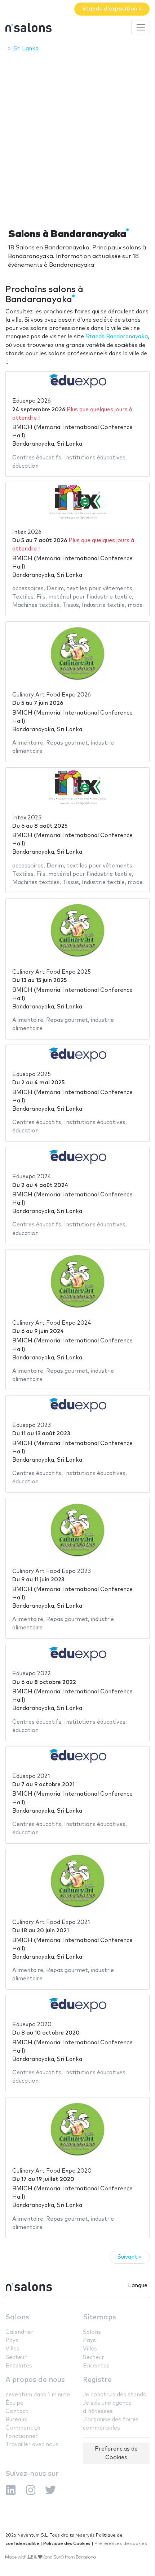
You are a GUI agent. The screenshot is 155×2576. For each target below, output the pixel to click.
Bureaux (16, 2420)
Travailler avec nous (32, 2445)
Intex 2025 (27, 818)
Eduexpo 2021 (31, 1776)
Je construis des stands (114, 2395)
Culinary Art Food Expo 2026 (52, 695)
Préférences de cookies (121, 2544)
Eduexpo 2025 (32, 1074)
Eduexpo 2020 (32, 2025)
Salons (17, 2317)
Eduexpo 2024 (32, 1177)
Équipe (14, 2403)
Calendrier (19, 2332)
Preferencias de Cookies (116, 2453)
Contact (17, 2411)
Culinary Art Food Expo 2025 (52, 972)
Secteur (16, 2358)
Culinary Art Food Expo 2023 (52, 1571)
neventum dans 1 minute (38, 2395)
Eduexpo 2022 (32, 1674)
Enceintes (19, 2366)
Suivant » (130, 2257)
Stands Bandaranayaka (117, 337)
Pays (12, 2341)
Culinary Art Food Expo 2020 (52, 2171)
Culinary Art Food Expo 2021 (51, 1922)
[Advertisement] (77, 138)
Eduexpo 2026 (32, 401)
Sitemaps (99, 2317)
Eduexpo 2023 (32, 1425)
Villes (12, 2349)
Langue (138, 2286)
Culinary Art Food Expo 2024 (52, 1323)
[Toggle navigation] (141, 27)
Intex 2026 (27, 532)
